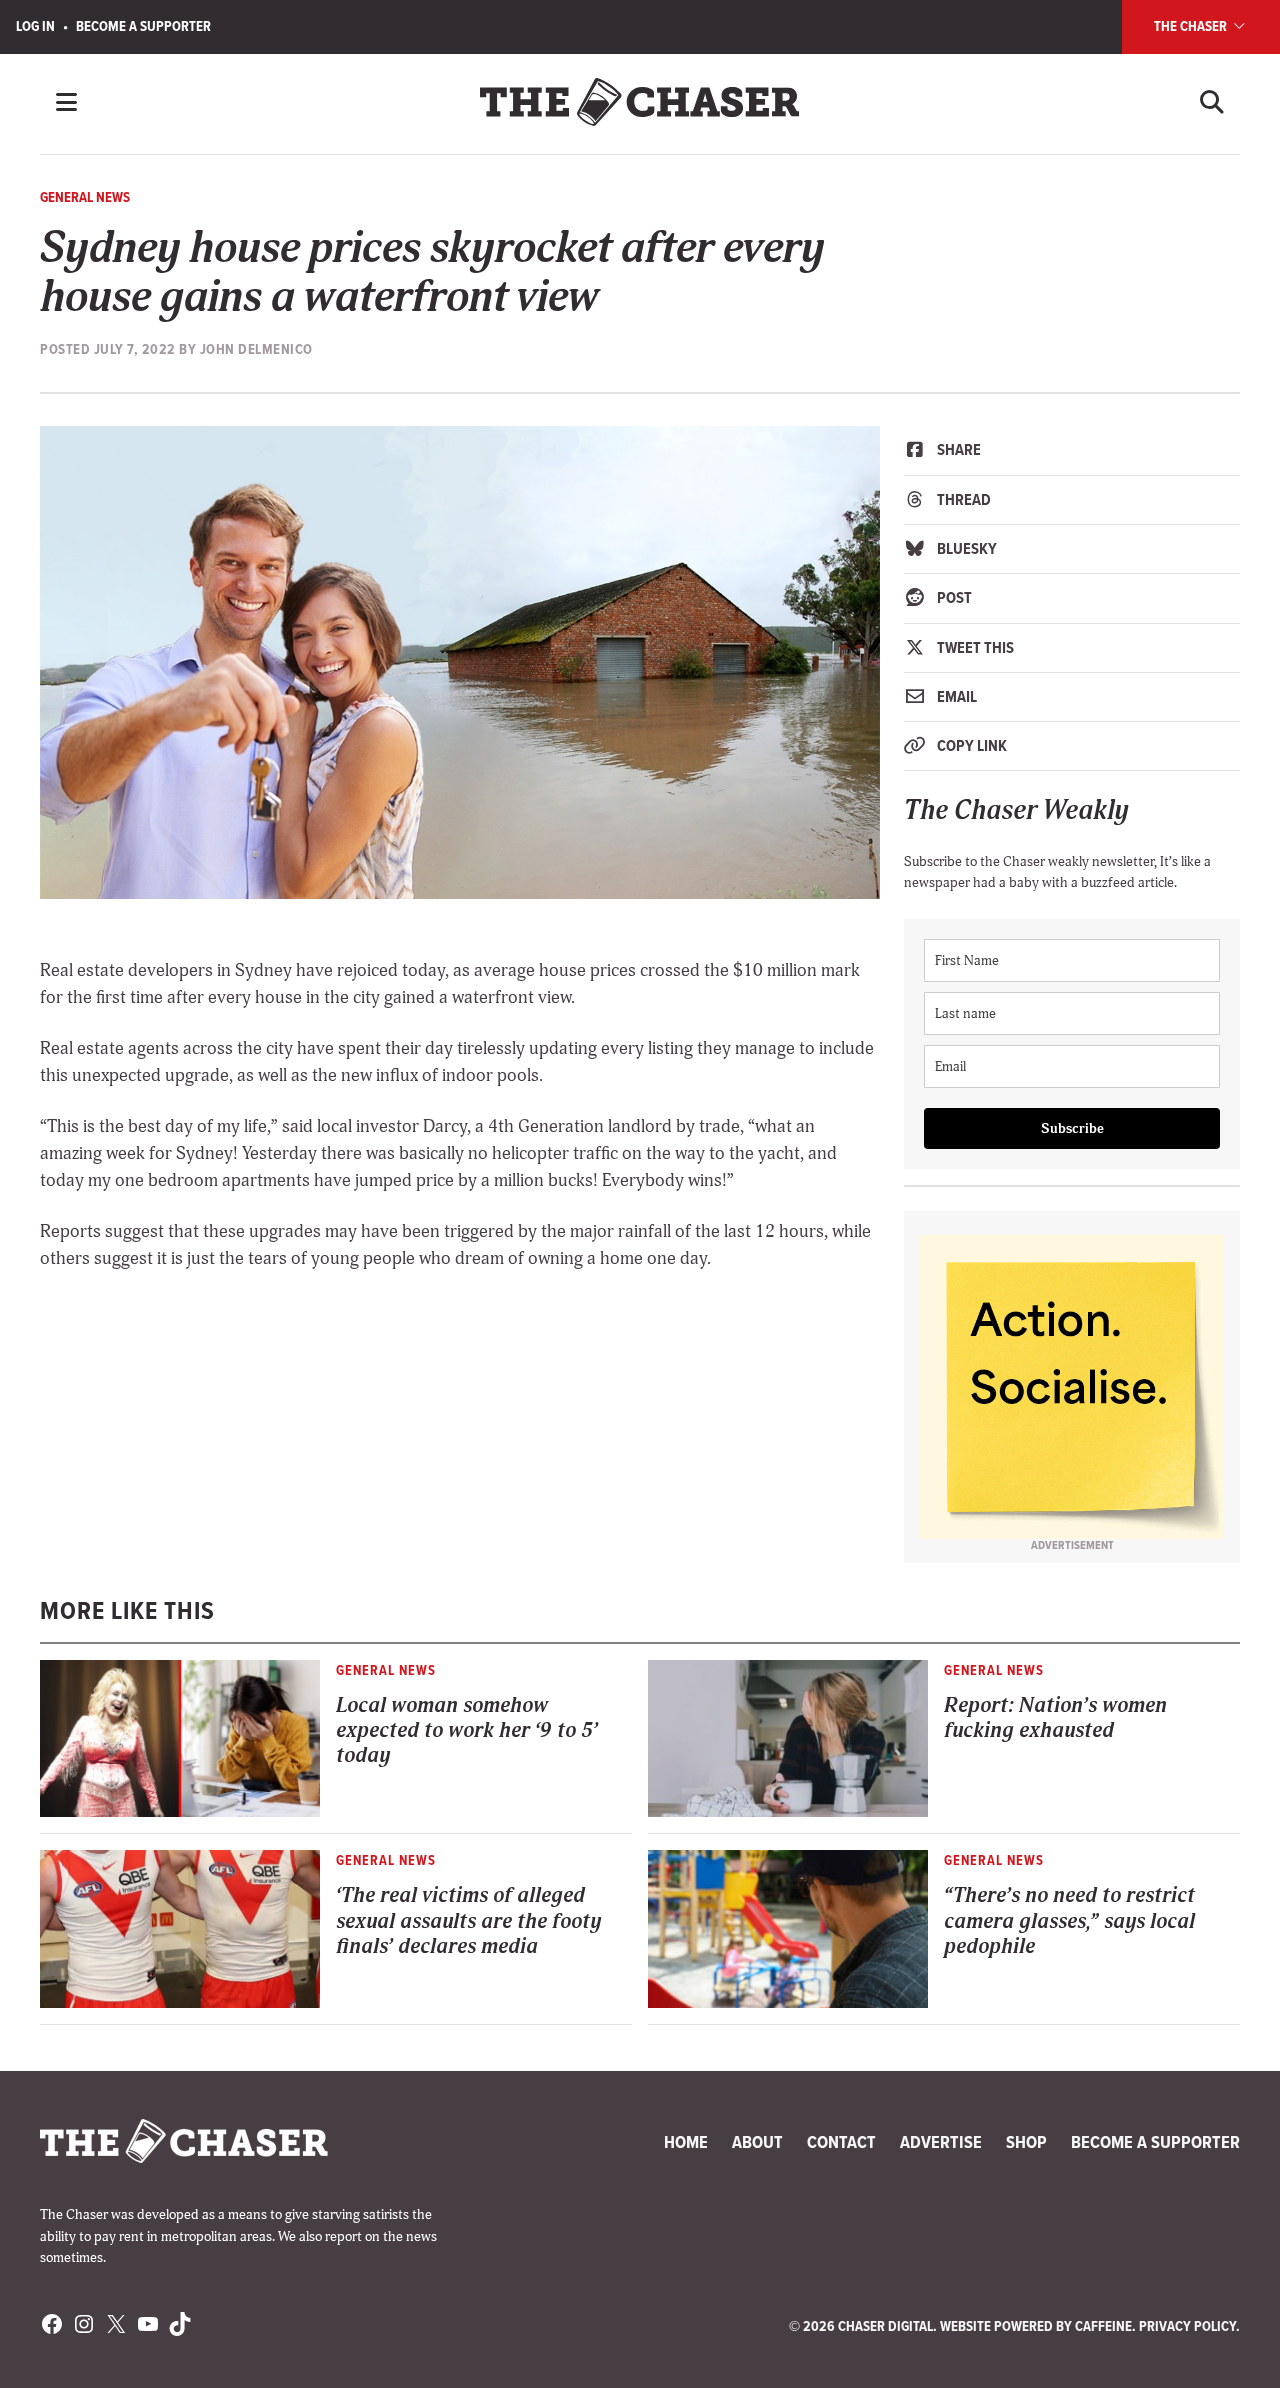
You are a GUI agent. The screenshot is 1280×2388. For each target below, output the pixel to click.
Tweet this (974, 647)
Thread (962, 499)
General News (85, 197)
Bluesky (965, 548)
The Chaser (1192, 26)
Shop (1026, 2142)
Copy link (970, 745)
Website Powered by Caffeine (1036, 2326)
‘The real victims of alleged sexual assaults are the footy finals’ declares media (468, 1921)
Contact (841, 2142)
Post (953, 597)
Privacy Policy (1187, 2326)
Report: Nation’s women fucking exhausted (1055, 1718)
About (757, 2142)
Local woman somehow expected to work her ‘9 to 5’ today (467, 1731)
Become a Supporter (143, 26)
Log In (35, 26)
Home (686, 2142)
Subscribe (1072, 1128)
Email (955, 696)
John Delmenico (256, 349)
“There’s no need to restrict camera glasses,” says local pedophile (1069, 1921)
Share (957, 449)
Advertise (941, 2142)
